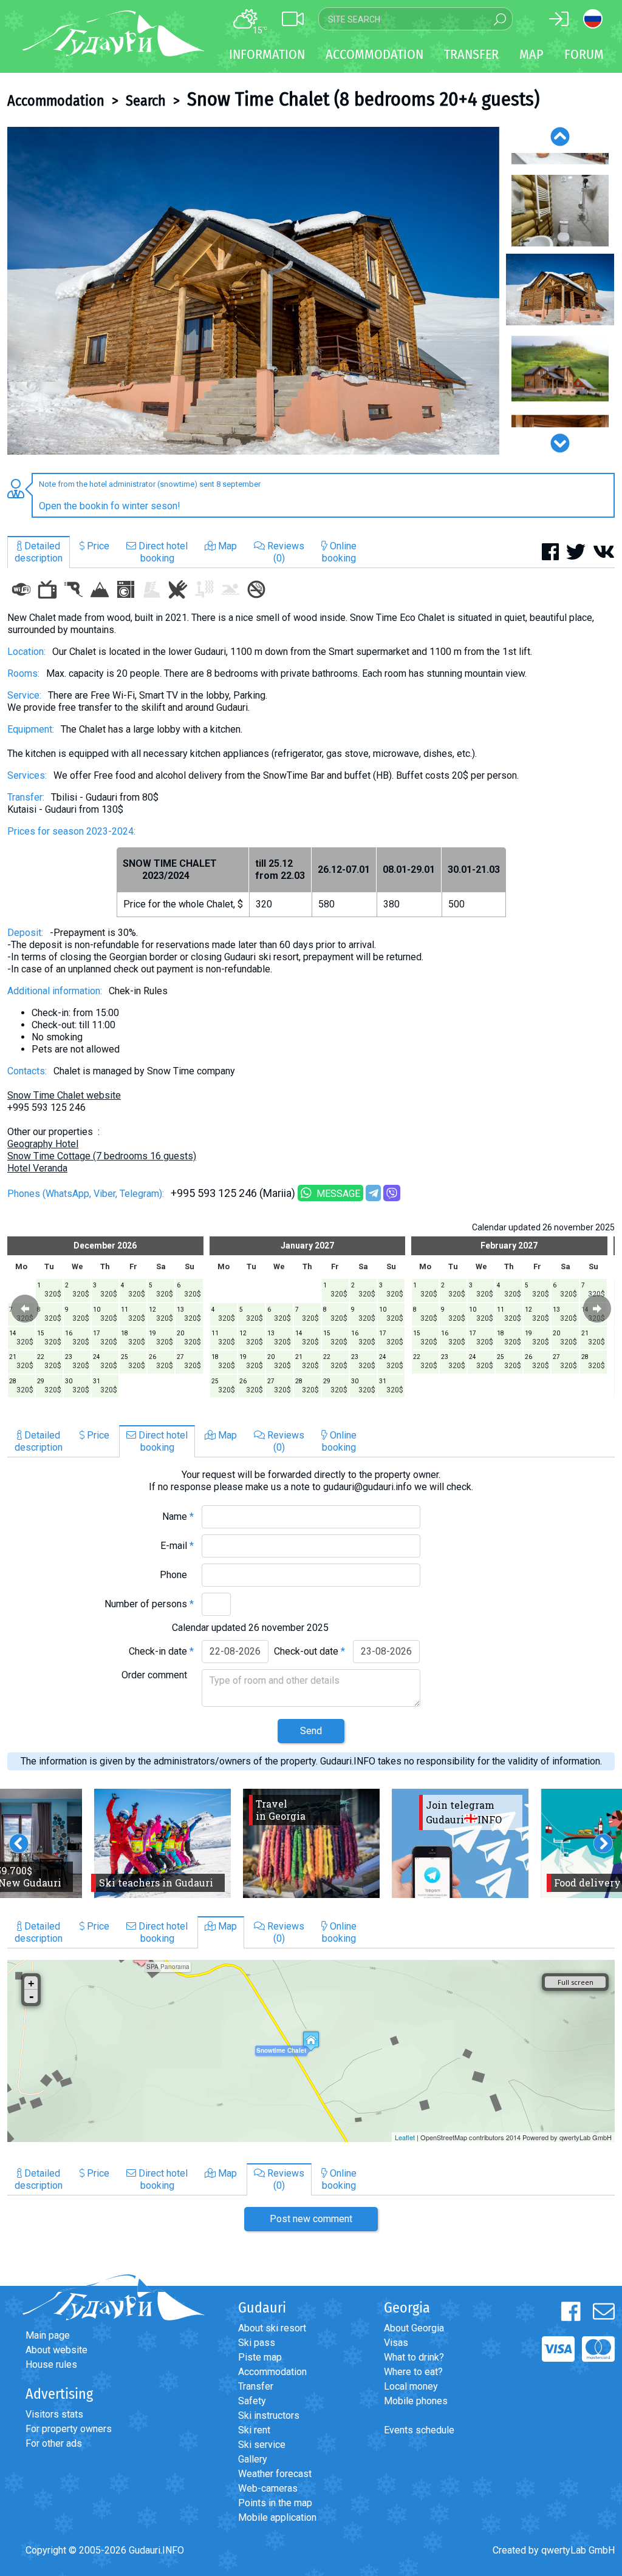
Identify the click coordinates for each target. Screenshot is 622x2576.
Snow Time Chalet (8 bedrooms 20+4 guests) (363, 99)
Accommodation (56, 101)
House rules (51, 2364)
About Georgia (414, 2328)
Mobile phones (416, 2401)
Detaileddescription (39, 552)
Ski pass (257, 2343)
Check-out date (309, 1651)
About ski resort (272, 2328)
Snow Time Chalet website (64, 1095)
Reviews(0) (285, 552)
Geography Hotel (43, 1144)
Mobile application (277, 2517)
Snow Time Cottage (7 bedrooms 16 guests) (102, 1156)
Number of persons (149, 1604)
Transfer (256, 2386)
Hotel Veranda (37, 1168)
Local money (411, 2386)
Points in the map (275, 2503)
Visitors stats (54, 2414)
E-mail (177, 1546)
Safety (252, 2401)
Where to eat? (413, 2372)
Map (531, 54)
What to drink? (414, 2357)
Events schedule (419, 2430)
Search (146, 101)
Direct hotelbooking (162, 552)
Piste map (260, 2357)
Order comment (158, 1675)
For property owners (69, 2429)
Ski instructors (269, 2415)
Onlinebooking (339, 552)
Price (97, 546)
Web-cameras (268, 2488)
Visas (396, 2343)
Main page (48, 2335)
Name (178, 1517)
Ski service (262, 2445)
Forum (584, 54)
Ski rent (254, 2430)
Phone (177, 1575)
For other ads (54, 2443)
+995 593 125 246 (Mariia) (233, 1193)
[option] (253, 291)
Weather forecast (275, 2474)
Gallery (253, 2459)
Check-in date (161, 1651)
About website (56, 2350)
